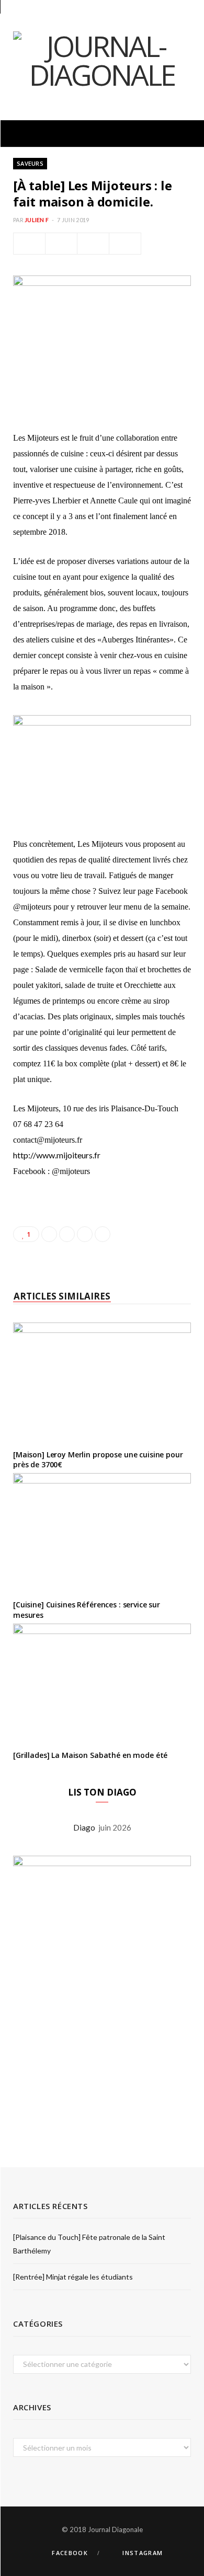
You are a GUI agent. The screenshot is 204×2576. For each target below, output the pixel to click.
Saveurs (30, 163)
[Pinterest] (93, 244)
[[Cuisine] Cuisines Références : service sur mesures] (102, 1532)
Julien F (37, 220)
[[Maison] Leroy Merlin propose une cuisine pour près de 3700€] (102, 1382)
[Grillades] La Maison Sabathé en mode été (90, 1755)
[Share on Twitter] (61, 244)
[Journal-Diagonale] (102, 60)
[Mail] (125, 244)
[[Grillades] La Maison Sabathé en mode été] (102, 1683)
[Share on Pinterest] (103, 1234)
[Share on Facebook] (29, 244)
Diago (86, 1827)
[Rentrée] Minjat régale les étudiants (73, 2277)
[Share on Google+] (85, 1234)
